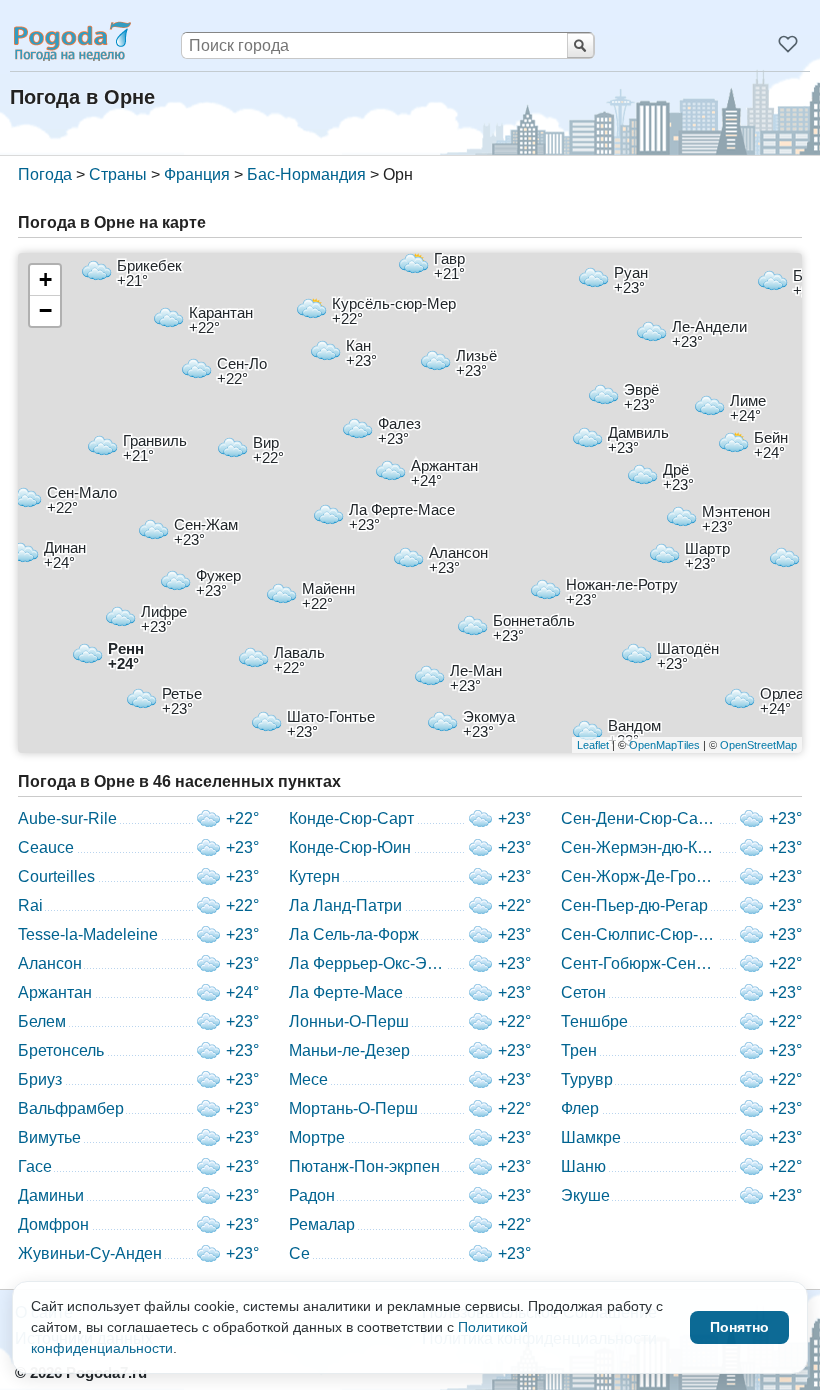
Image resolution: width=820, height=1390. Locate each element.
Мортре (317, 1137)
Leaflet (593, 745)
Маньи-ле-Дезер (349, 1050)
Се (299, 1253)
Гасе (35, 1166)
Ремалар (322, 1224)
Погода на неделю (71, 41)
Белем (42, 1021)
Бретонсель (61, 1050)
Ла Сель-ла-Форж (354, 934)
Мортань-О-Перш (353, 1108)
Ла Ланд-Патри (345, 905)
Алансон (50, 963)
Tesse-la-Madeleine (88, 934)
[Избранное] (788, 44)
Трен (579, 1050)
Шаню (583, 1166)
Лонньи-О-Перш (349, 1021)
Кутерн (314, 876)
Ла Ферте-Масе (346, 992)
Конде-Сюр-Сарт (351, 818)
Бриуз (40, 1079)
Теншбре (594, 1021)
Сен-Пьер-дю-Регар (634, 905)
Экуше (585, 1195)
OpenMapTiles (664, 745)
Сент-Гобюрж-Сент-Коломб (640, 963)
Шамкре (591, 1137)
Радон (312, 1195)
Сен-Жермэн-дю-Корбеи (640, 847)
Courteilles (56, 876)
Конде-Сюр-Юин (350, 847)
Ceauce (46, 847)
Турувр (587, 1079)
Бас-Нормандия (306, 174)
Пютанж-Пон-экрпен (364, 1166)
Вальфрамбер (71, 1108)
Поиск (580, 45)
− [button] (45, 310)
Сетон (583, 992)
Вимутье (49, 1137)
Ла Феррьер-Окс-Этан (368, 963)
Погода (45, 174)
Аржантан (55, 992)
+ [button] (45, 279)
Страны (118, 174)
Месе (308, 1079)
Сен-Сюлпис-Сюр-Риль (640, 934)
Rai (30, 905)
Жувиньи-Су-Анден (90, 1253)
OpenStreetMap (758, 745)
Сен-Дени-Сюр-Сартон (640, 818)
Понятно (739, 1327)
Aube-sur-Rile (67, 818)
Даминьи (51, 1195)
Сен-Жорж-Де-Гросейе (640, 876)
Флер (580, 1108)
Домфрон (53, 1224)
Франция (197, 174)
